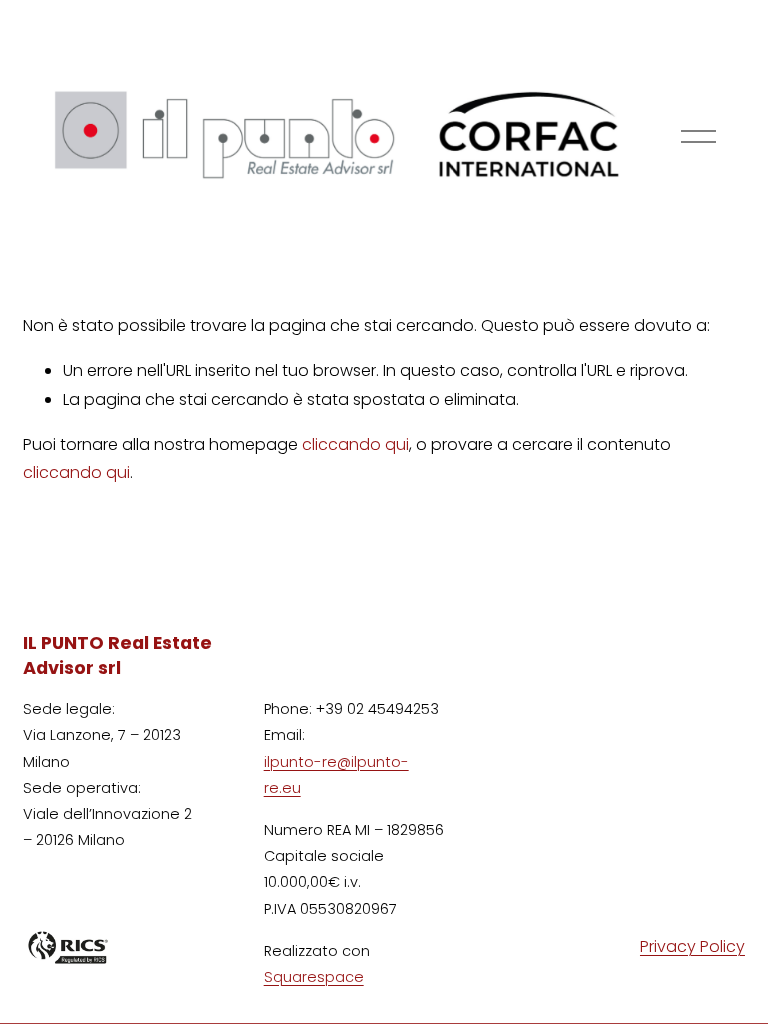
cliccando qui (355, 444)
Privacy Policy (692, 946)
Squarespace (314, 977)
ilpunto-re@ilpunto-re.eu (336, 775)
